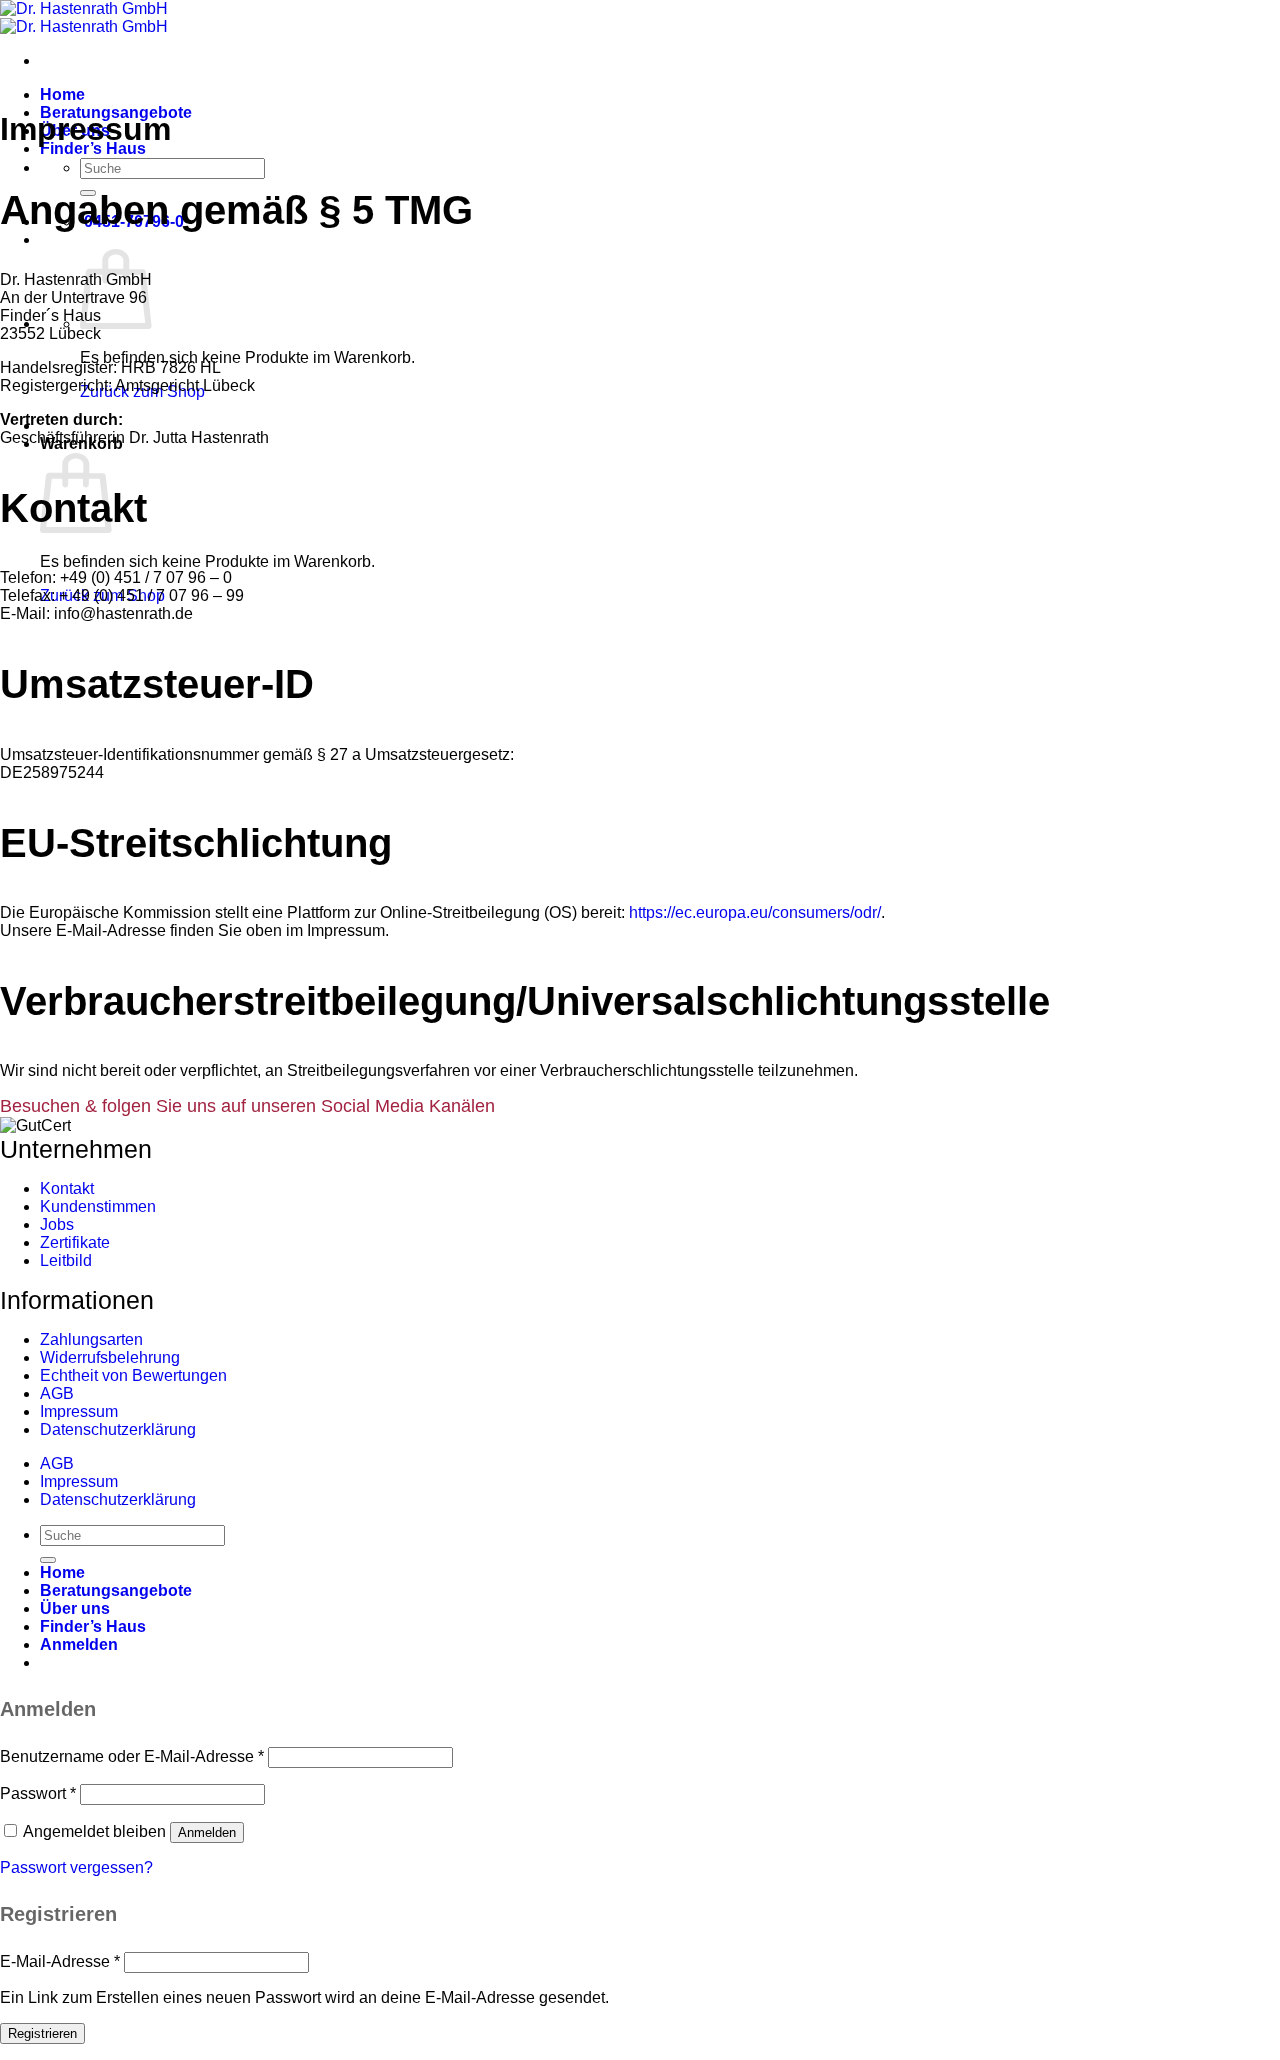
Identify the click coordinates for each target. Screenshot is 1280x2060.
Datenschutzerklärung (118, 1429)
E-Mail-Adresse (60, 1961)
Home (62, 94)
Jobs (57, 1224)
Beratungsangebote (116, 1590)
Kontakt (67, 1188)
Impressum (79, 1411)
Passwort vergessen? (76, 1867)
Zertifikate (75, 1242)
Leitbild (66, 1260)
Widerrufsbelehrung (110, 1357)
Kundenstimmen (98, 1206)
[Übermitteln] (48, 1560)
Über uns (75, 1608)
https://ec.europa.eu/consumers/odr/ (755, 912)
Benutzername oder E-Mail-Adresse (132, 1756)
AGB (57, 1393)
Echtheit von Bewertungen (133, 1375)
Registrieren (42, 2033)
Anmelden (207, 1832)
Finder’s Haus (93, 148)
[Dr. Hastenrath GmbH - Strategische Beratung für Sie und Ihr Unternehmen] (84, 17)
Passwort (38, 1793)
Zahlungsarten (91, 1339)
